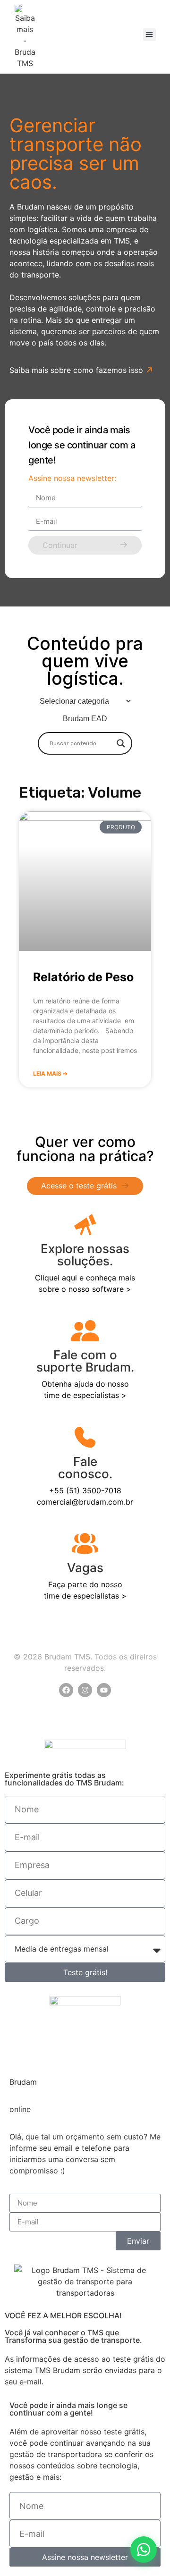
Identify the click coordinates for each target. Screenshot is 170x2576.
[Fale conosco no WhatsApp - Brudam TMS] (144, 2550)
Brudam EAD (85, 719)
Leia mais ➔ (50, 1073)
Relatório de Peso (83, 977)
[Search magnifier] (121, 743)
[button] (149, 35)
